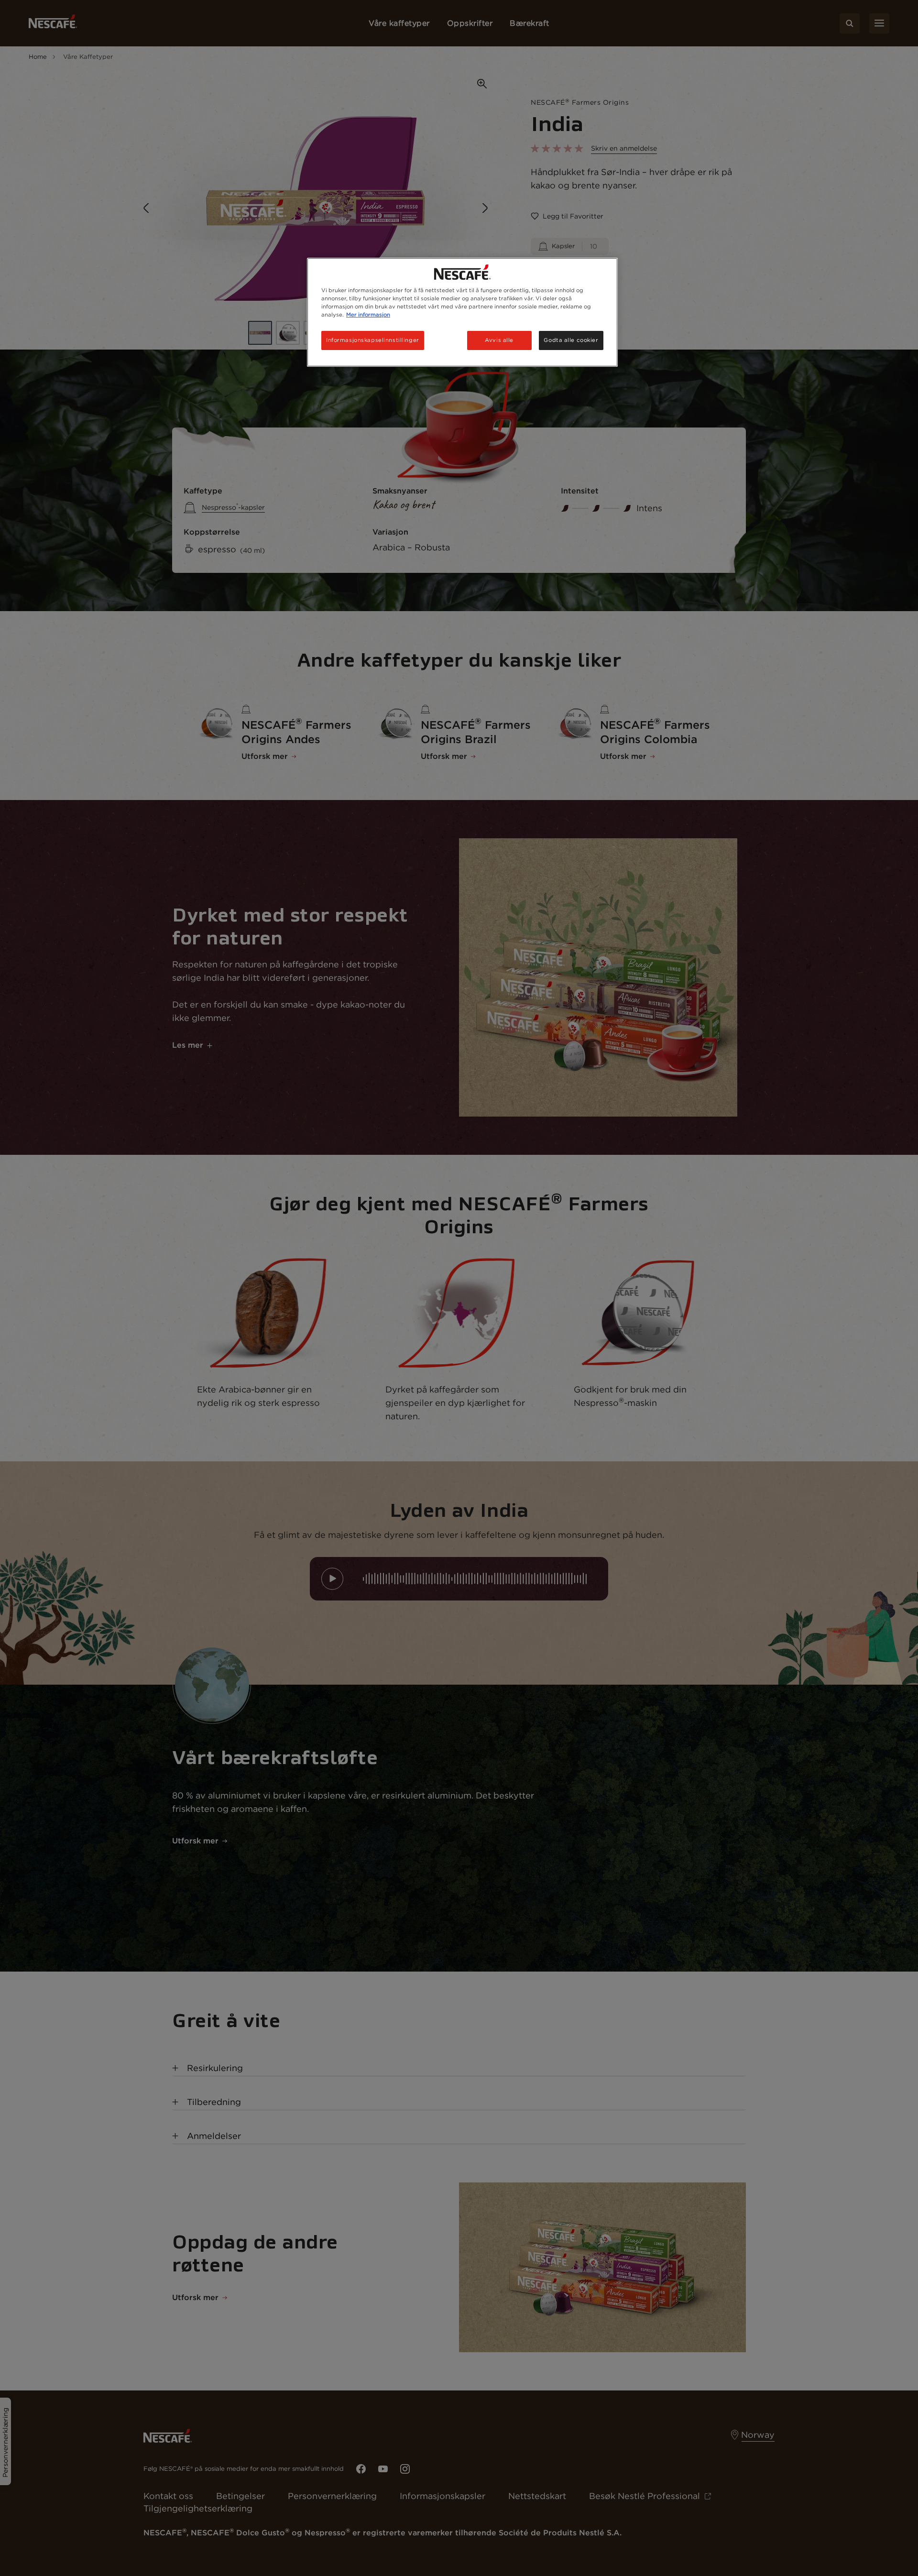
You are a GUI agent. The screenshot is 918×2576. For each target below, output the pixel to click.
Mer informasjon (368, 315)
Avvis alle (499, 340)
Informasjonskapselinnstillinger (373, 340)
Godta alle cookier (571, 340)
